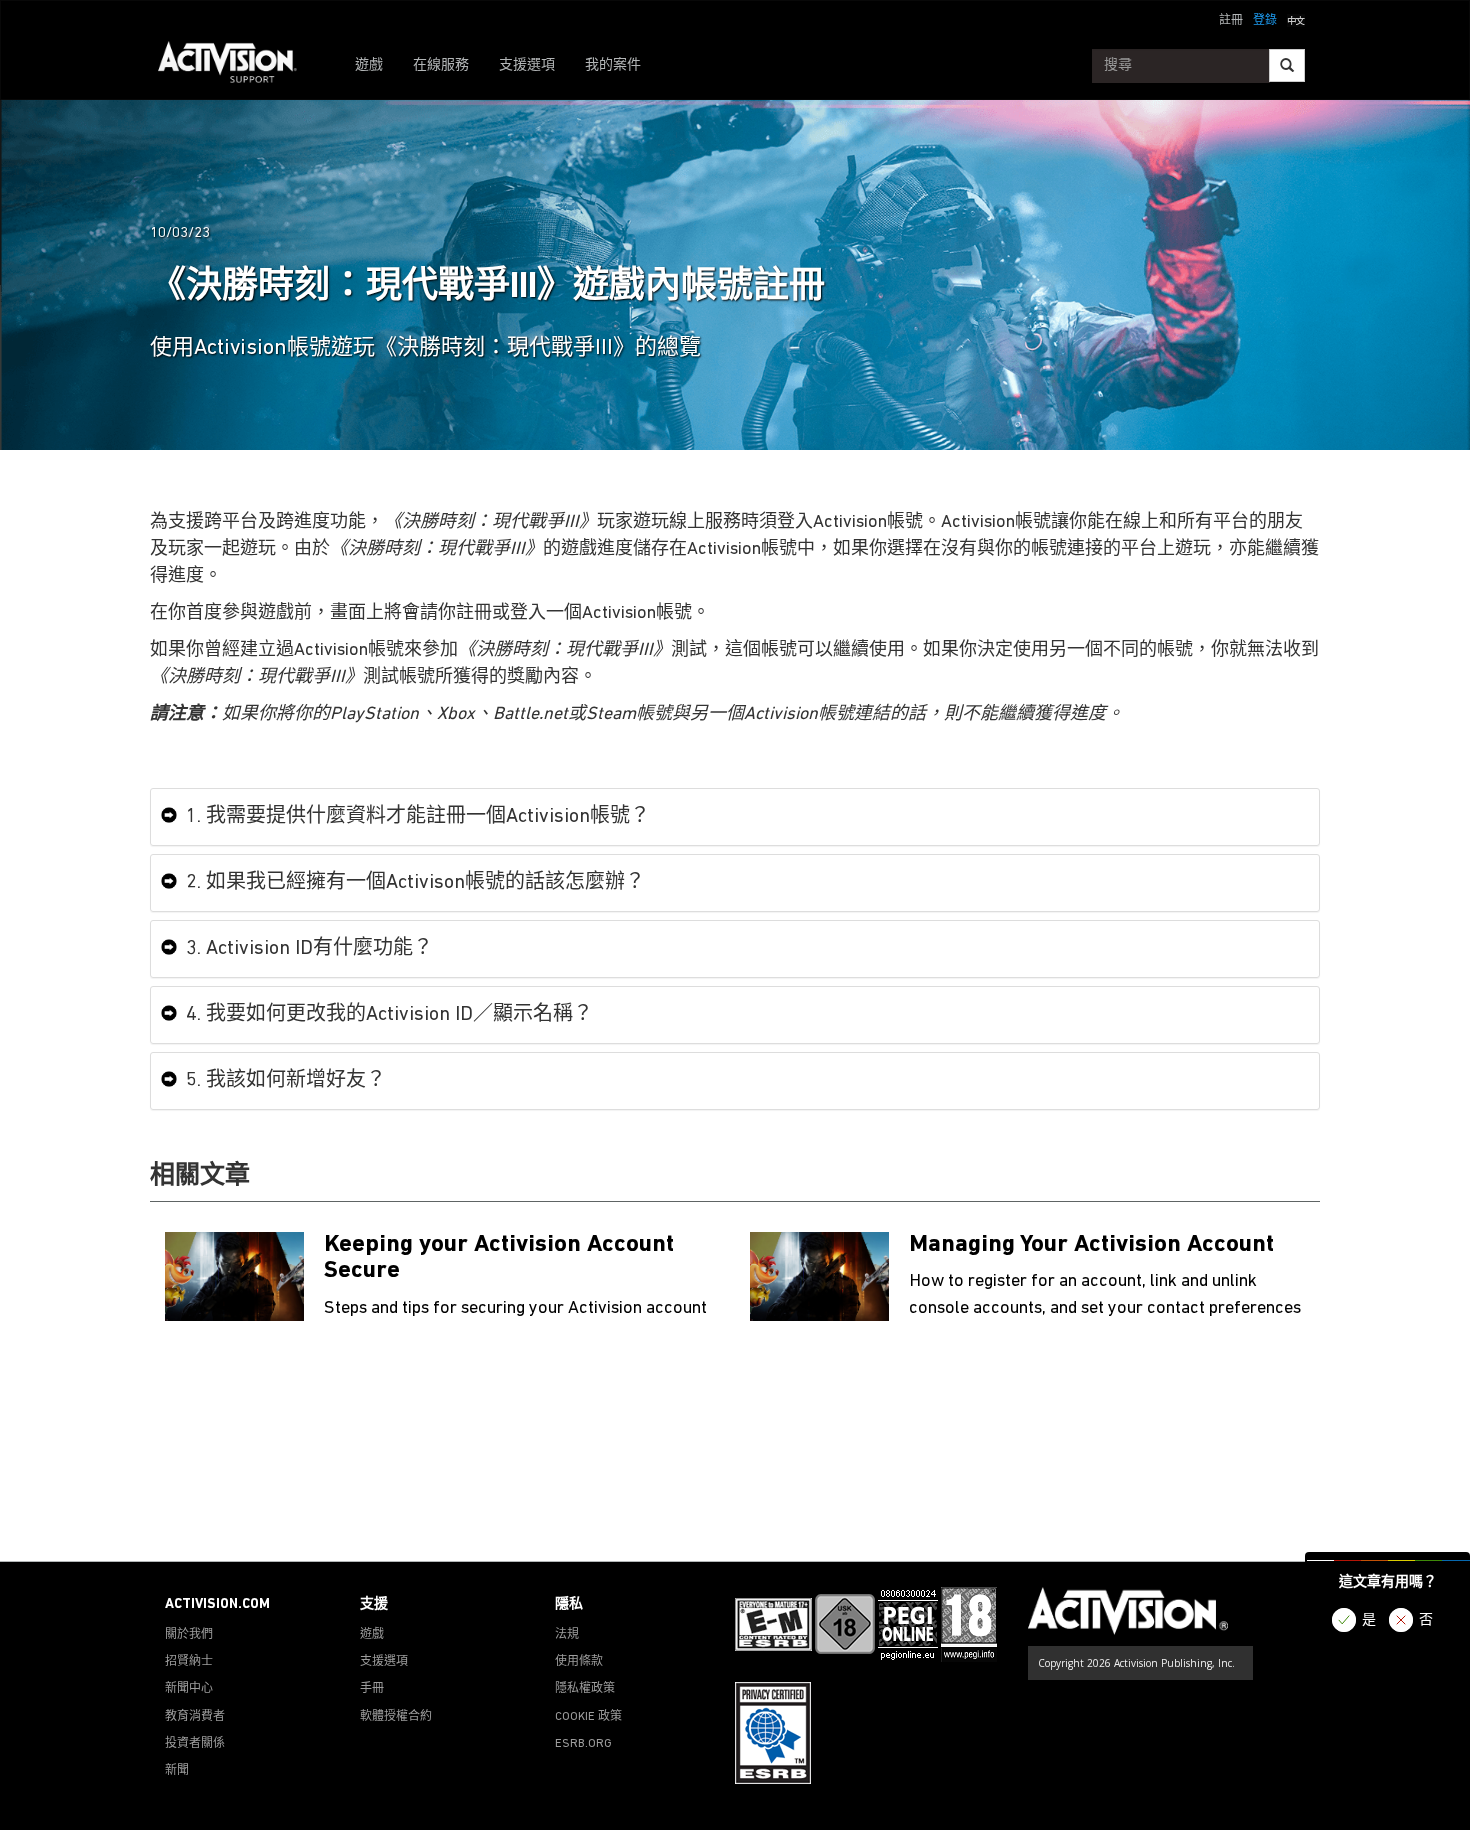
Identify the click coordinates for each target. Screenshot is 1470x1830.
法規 (567, 1635)
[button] (1296, 19)
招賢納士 (189, 1662)
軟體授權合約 (396, 1717)
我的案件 (613, 65)
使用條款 (579, 1662)
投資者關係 (195, 1744)
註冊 (1231, 21)
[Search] (1287, 65)
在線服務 (441, 65)
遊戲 (369, 65)
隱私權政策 (585, 1689)
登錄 (1265, 21)
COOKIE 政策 (588, 1717)
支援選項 (527, 65)
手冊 (372, 1689)
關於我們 (189, 1635)
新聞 (177, 1771)
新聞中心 (189, 1689)
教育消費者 (195, 1717)
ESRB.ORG (583, 1744)
